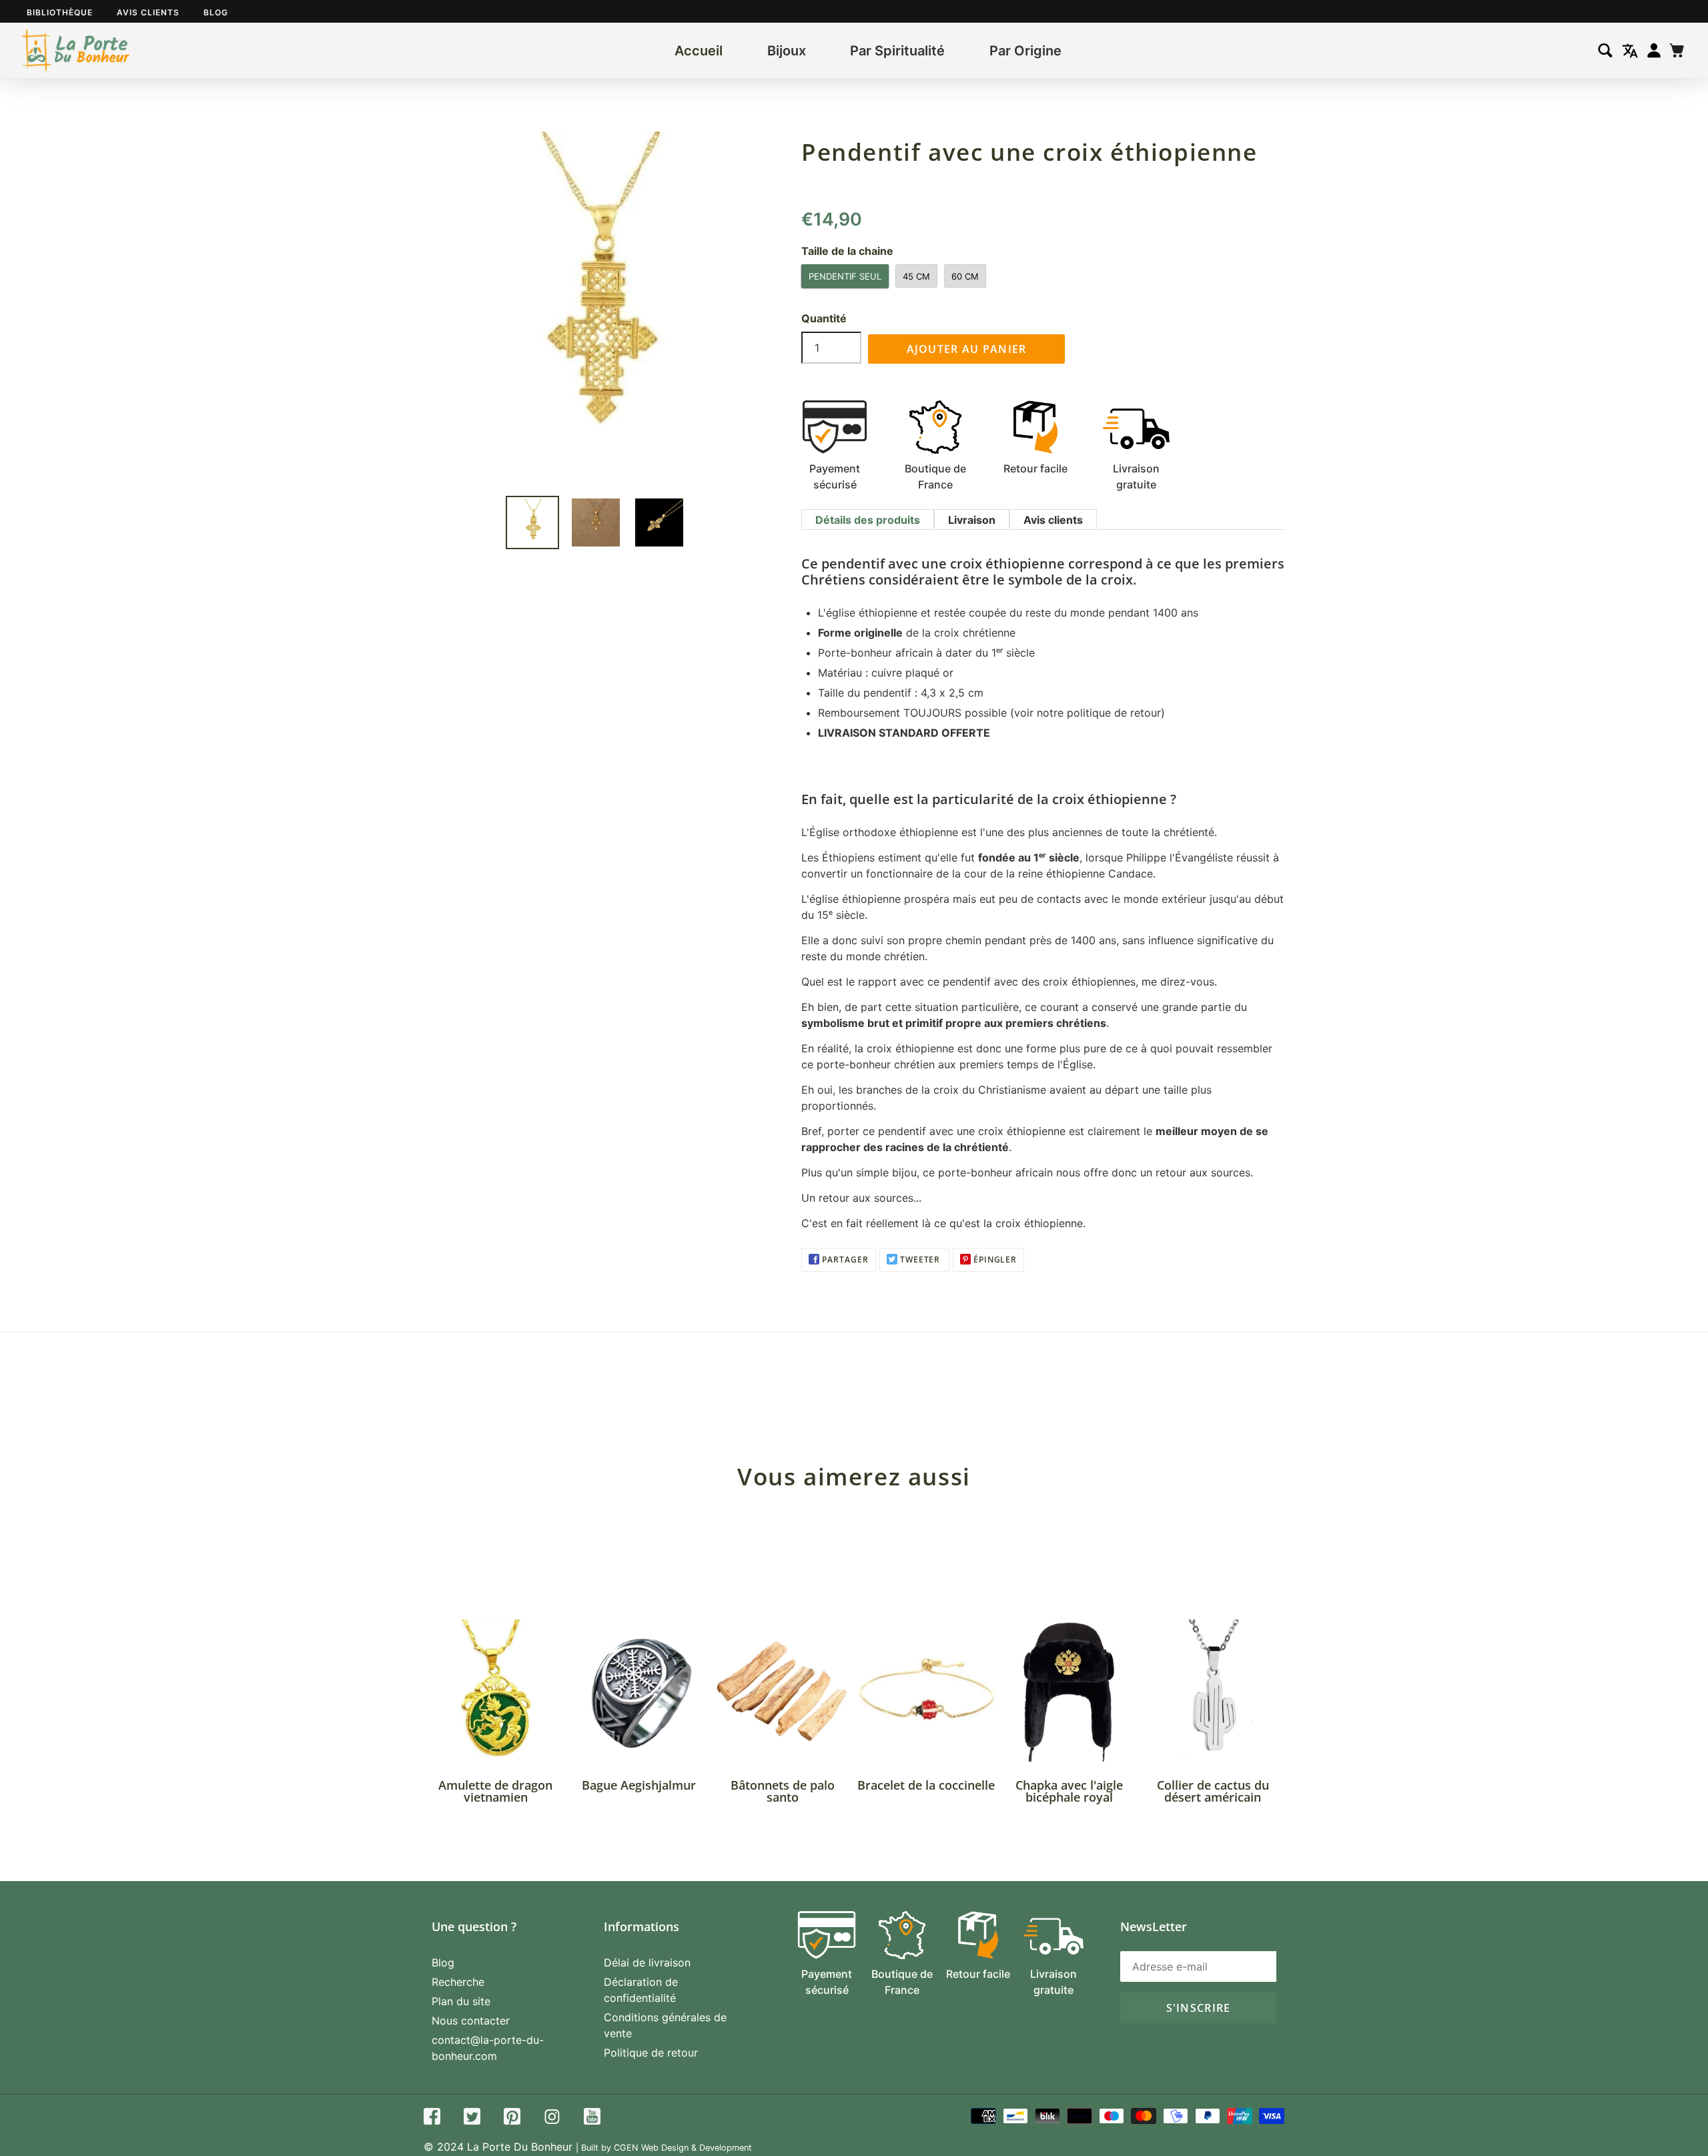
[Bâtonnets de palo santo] (782, 1691)
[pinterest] (512, 2118)
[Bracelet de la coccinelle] (926, 1691)
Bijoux (787, 51)
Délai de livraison (647, 1962)
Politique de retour (651, 2053)
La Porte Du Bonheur (520, 2147)
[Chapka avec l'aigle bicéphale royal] (1069, 1691)
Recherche (458, 1982)
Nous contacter (471, 2021)
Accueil (699, 51)
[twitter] (472, 2118)
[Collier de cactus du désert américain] (1213, 1691)
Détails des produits (868, 520)
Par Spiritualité (897, 51)
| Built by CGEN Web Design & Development (664, 2148)
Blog (216, 12)
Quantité (824, 318)
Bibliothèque (60, 12)
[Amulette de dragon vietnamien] (495, 1691)
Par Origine (1025, 51)
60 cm (965, 276)
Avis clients (148, 12)
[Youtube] (592, 2118)
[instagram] (552, 2118)
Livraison (972, 520)
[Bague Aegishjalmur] (639, 1691)
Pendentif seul (845, 276)
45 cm (916, 276)
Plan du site (461, 2001)
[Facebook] (432, 2118)
